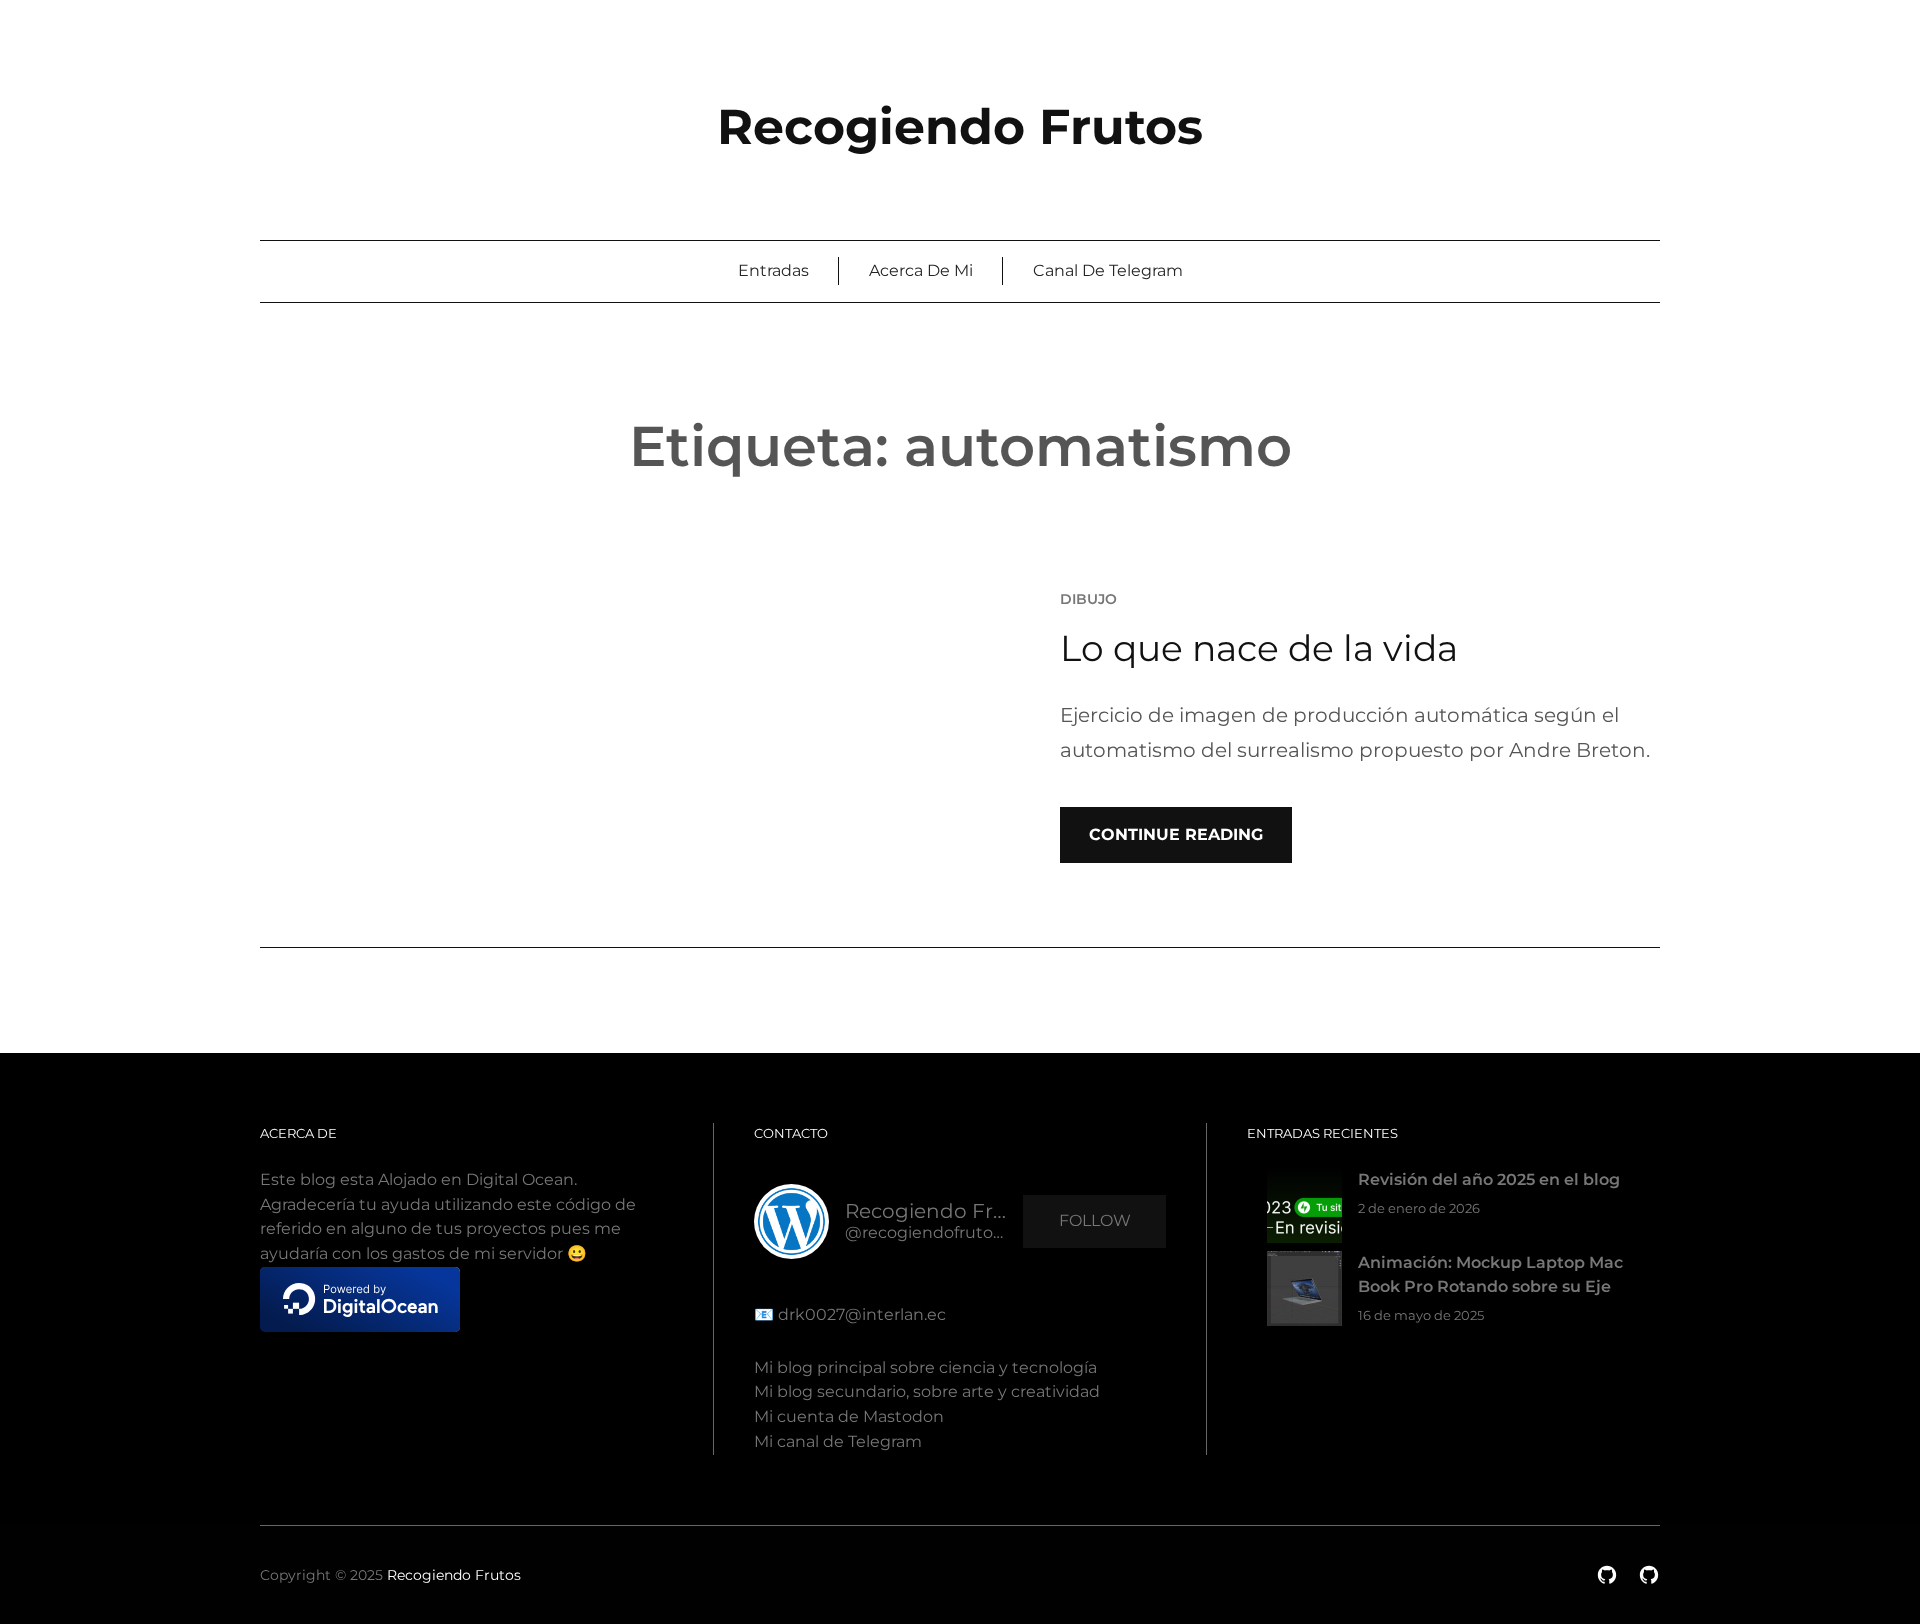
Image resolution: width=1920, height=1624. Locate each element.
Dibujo (1088, 599)
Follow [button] (1095, 1220)
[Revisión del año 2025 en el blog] (1304, 1209)
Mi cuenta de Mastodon (849, 1416)
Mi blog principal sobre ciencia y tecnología (925, 1367)
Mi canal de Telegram (838, 1441)
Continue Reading (1176, 834)
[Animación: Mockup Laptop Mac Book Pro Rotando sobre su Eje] (1304, 1292)
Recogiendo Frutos (960, 126)
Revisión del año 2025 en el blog (1489, 1179)
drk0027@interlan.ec (860, 1314)
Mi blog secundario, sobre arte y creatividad (927, 1391)
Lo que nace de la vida (1259, 648)
